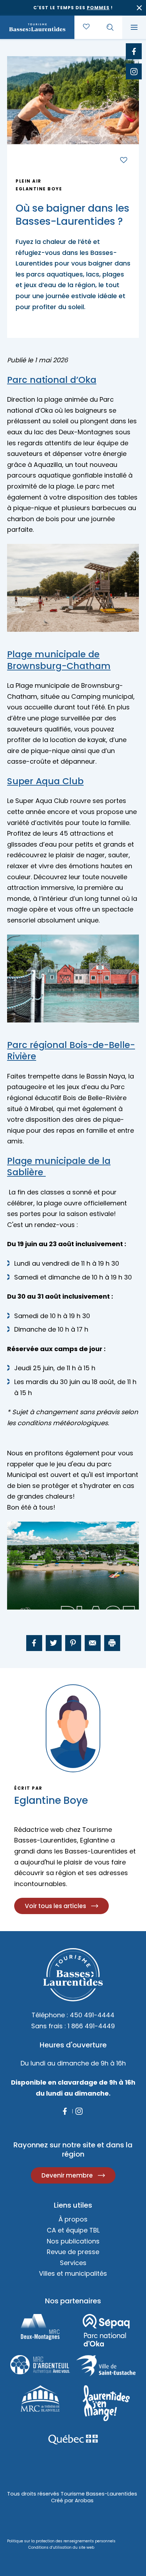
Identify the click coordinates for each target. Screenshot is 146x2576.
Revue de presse (73, 2252)
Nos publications (73, 2241)
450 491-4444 (92, 2015)
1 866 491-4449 (91, 2026)
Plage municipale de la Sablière (59, 1167)
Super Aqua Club (45, 781)
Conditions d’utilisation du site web (61, 2547)
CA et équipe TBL (73, 2230)
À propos (73, 2219)
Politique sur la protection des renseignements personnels (61, 2541)
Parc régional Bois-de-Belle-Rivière (71, 1051)
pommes (98, 8)
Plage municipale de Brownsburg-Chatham (59, 660)
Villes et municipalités (73, 2273)
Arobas (84, 2500)
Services (73, 2263)
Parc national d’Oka (52, 380)
